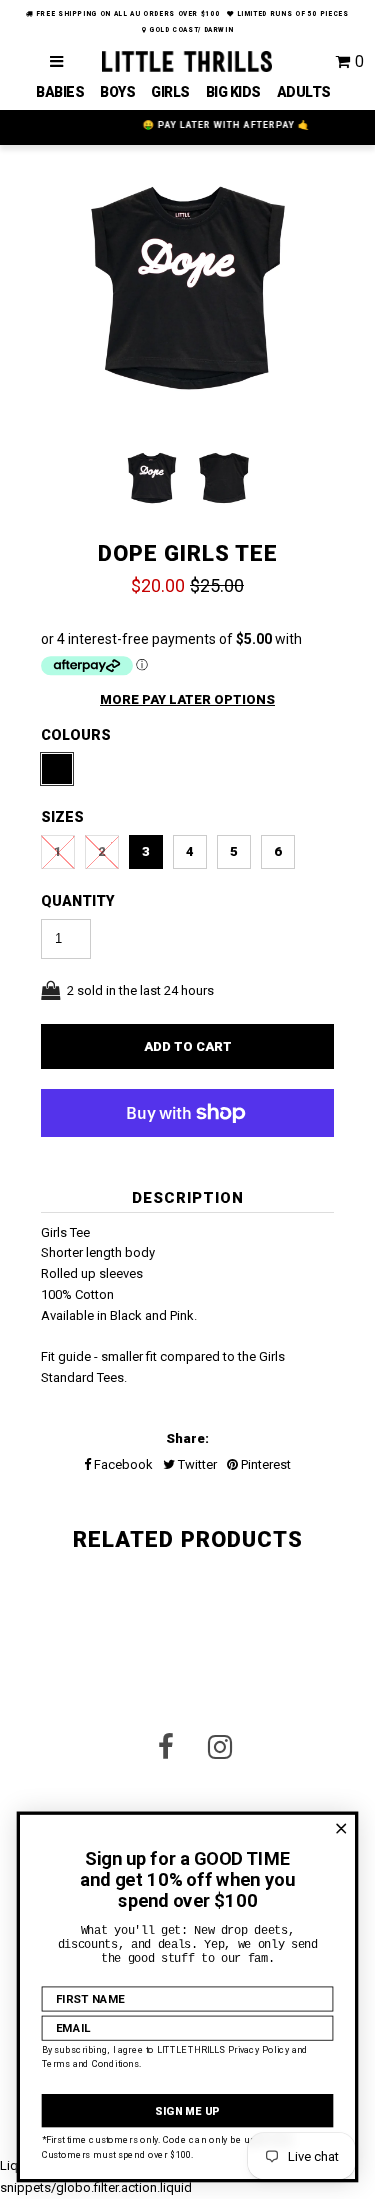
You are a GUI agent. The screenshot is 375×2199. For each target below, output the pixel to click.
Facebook (122, 1464)
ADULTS (304, 92)
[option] (188, 293)
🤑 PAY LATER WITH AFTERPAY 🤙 (190, 125)
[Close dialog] (341, 1828)
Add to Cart (188, 1046)
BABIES (60, 92)
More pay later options (187, 699)
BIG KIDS (233, 92)
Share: (187, 1438)
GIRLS (170, 92)
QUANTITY (78, 901)
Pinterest (264, 1464)
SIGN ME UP (187, 2110)
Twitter (196, 1464)
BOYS (117, 92)
